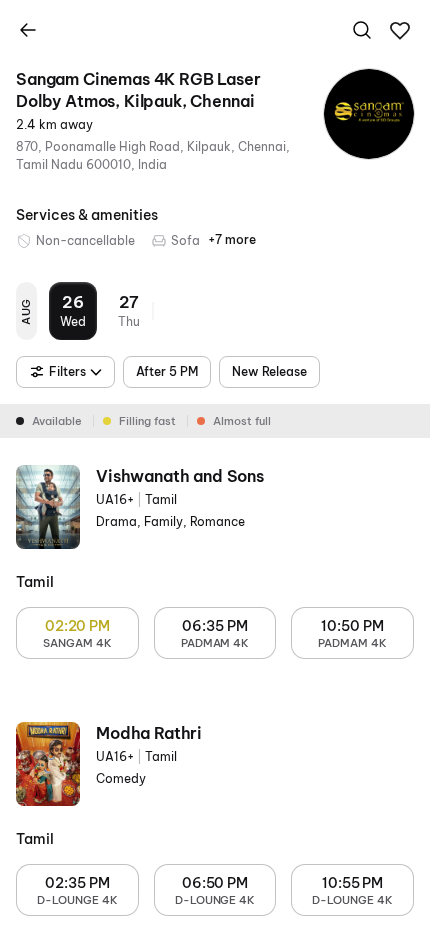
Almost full (242, 421)
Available (57, 421)
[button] (400, 31)
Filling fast (147, 421)
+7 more (232, 239)
